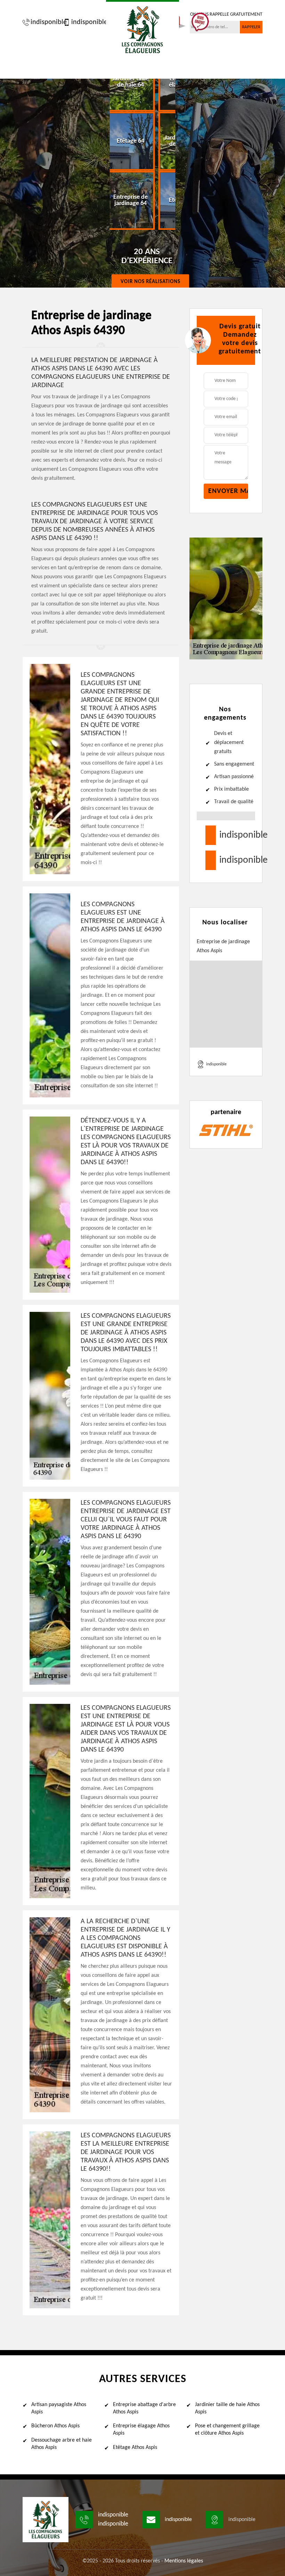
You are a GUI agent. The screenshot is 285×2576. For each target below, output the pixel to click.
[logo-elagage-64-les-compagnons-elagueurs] (142, 29)
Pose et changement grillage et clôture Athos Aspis (227, 2430)
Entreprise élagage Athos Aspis (141, 2430)
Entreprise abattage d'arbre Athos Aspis (144, 2408)
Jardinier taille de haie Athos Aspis (227, 2408)
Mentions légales (184, 2561)
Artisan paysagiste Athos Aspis (59, 2408)
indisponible (45, 22)
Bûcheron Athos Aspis (55, 2426)
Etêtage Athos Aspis (135, 2448)
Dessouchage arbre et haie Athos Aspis (62, 2444)
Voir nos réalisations (150, 282)
